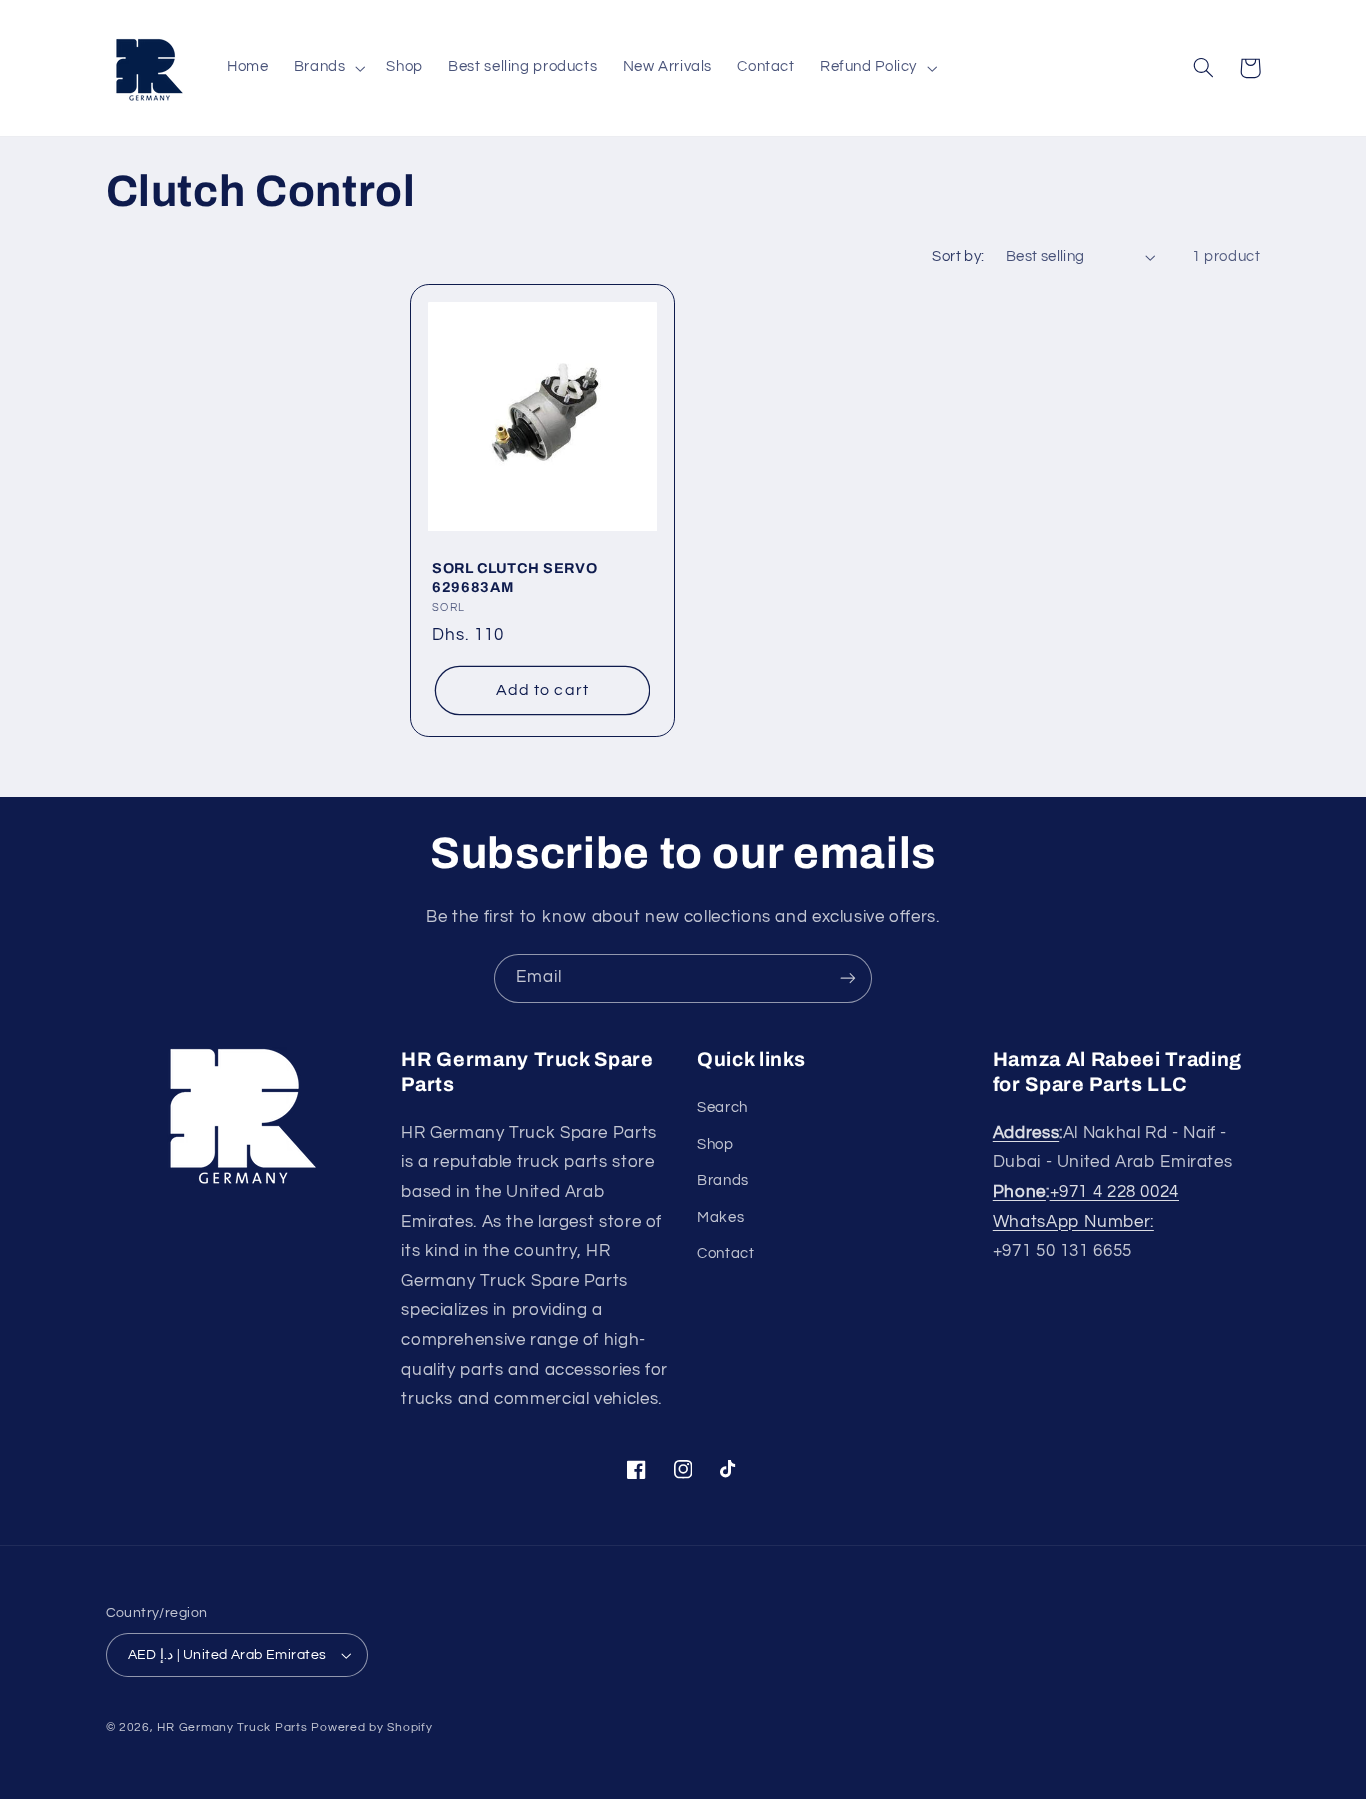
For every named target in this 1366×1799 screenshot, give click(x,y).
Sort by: (958, 256)
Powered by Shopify (371, 1727)
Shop (715, 1144)
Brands (723, 1180)
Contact (725, 1253)
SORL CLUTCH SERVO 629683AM (514, 578)
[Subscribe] (848, 978)
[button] (327, 68)
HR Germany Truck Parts (232, 1727)
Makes (720, 1217)
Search (722, 1107)
